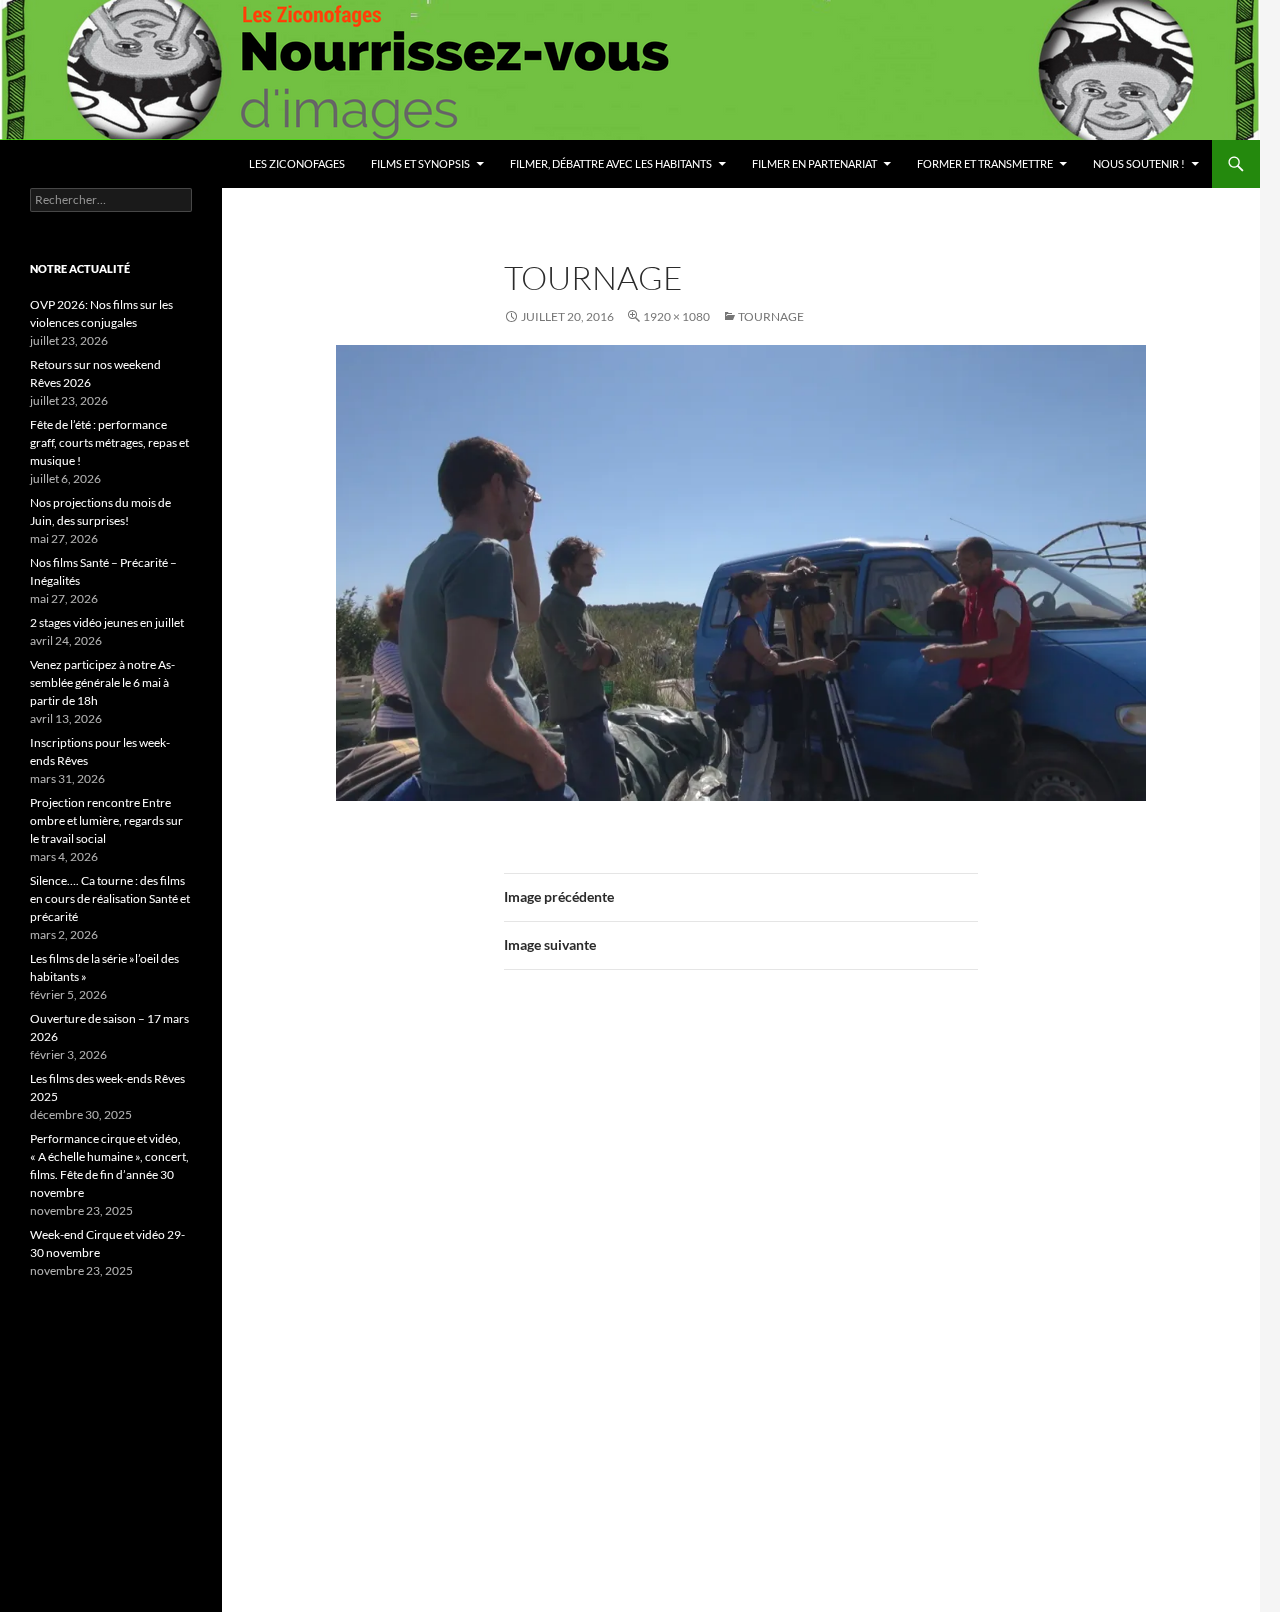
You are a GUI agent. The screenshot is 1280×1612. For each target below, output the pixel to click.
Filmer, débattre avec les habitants (611, 163)
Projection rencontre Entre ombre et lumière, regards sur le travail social (106, 820)
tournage (771, 316)
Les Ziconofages (297, 163)
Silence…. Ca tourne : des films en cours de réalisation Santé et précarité (110, 898)
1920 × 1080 (676, 316)
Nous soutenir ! (1139, 163)
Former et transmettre (985, 163)
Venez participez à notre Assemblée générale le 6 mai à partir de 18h (102, 682)
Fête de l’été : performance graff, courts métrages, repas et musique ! (109, 442)
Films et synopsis (420, 163)
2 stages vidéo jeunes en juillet (107, 622)
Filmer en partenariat (814, 163)
